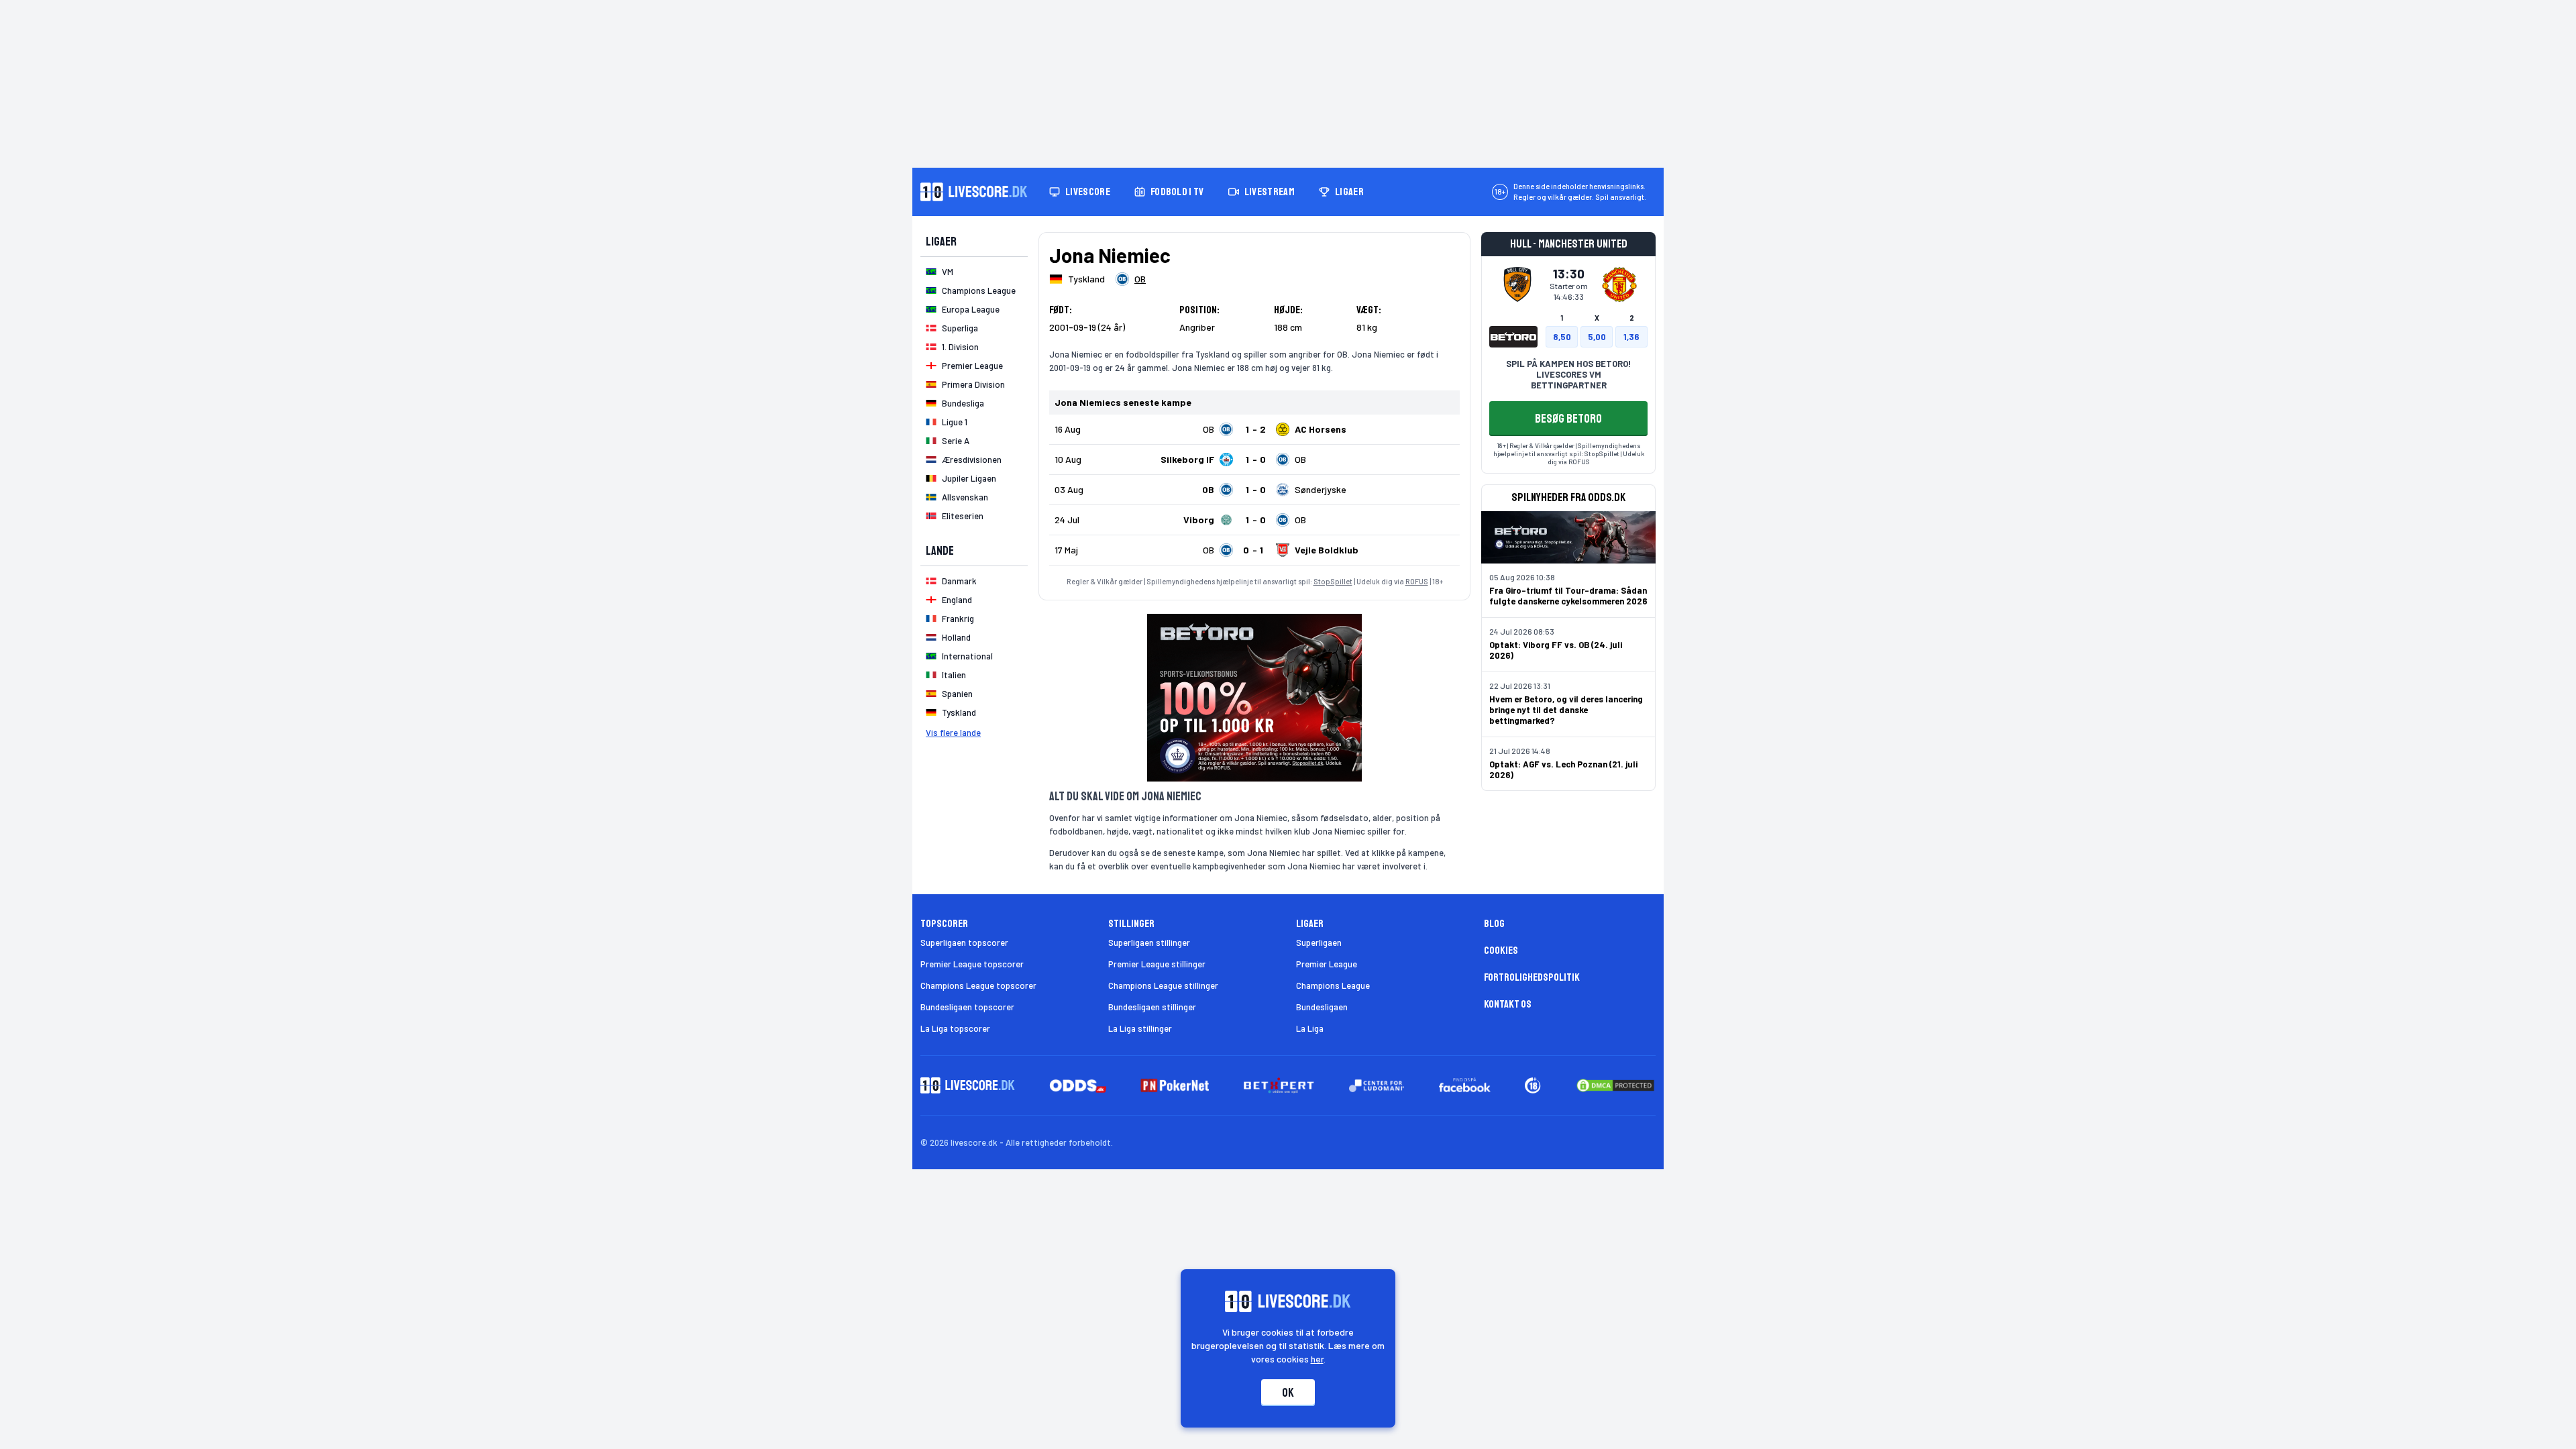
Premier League (1327, 964)
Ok (1288, 1393)
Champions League (1333, 985)
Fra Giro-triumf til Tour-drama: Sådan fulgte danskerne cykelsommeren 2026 (1568, 596)
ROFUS (1417, 581)
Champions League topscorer (978, 985)
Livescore (1088, 192)
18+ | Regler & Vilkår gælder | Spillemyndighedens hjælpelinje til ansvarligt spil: (1567, 449)
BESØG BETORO (1568, 419)
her (1317, 1359)
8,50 (1562, 337)
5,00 (1597, 337)
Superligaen (1319, 943)
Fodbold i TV (1177, 192)
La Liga (1310, 1028)
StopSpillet (1333, 581)
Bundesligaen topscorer (967, 1007)
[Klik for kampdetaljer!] (1254, 429)
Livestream (1270, 192)
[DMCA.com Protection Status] (1615, 1085)
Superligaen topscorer (964, 943)
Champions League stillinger (1163, 985)
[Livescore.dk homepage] (974, 192)
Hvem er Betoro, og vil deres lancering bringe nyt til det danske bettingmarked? (1566, 710)
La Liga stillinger (1140, 1028)
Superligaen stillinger (1149, 943)
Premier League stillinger (1157, 964)
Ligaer (1349, 192)
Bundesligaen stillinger (1152, 1007)
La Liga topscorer (955, 1028)
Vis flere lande (953, 733)
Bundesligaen (1322, 1007)
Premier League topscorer (972, 964)
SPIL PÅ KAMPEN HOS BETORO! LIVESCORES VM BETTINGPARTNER (1568, 374)
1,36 (1631, 337)
